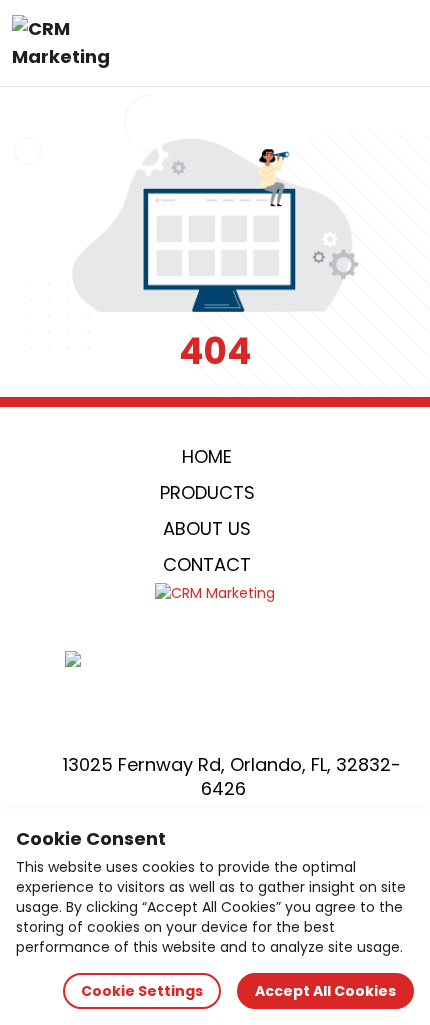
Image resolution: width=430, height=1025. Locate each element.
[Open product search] (354, 43)
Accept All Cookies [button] (325, 991)
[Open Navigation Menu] (396, 43)
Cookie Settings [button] (142, 991)
